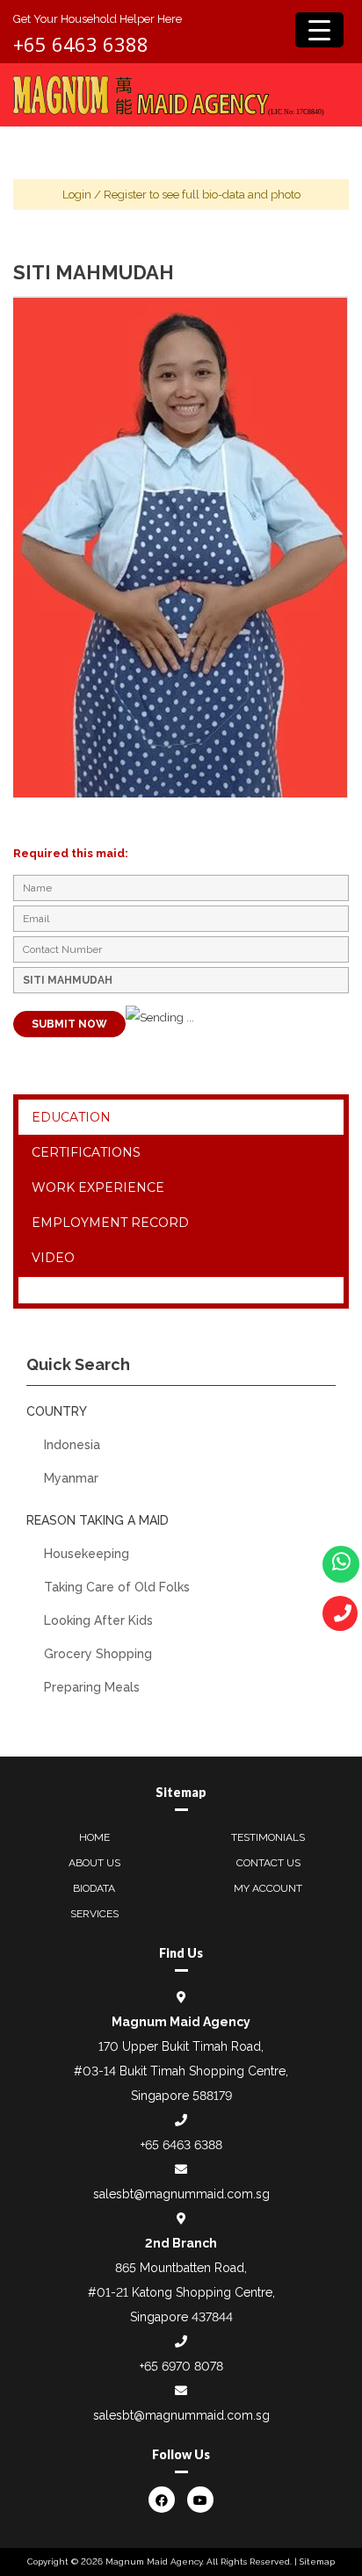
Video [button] (53, 1258)
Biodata (94, 1888)
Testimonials (268, 1837)
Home (94, 1837)
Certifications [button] (86, 1152)
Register (125, 195)
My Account (268, 1888)
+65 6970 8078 (181, 2366)
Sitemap (317, 2562)
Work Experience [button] (98, 1187)
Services (94, 1914)
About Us (94, 1863)
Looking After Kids (98, 1620)
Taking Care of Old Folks (117, 1587)
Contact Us (268, 1863)
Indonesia (72, 1445)
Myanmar (71, 1478)
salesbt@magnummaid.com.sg (181, 2194)
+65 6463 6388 (81, 44)
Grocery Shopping (98, 1654)
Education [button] (71, 1117)
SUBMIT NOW (69, 1024)
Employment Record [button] (110, 1223)
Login (77, 195)
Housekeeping (87, 1554)
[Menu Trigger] (319, 30)
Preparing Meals (92, 1687)
